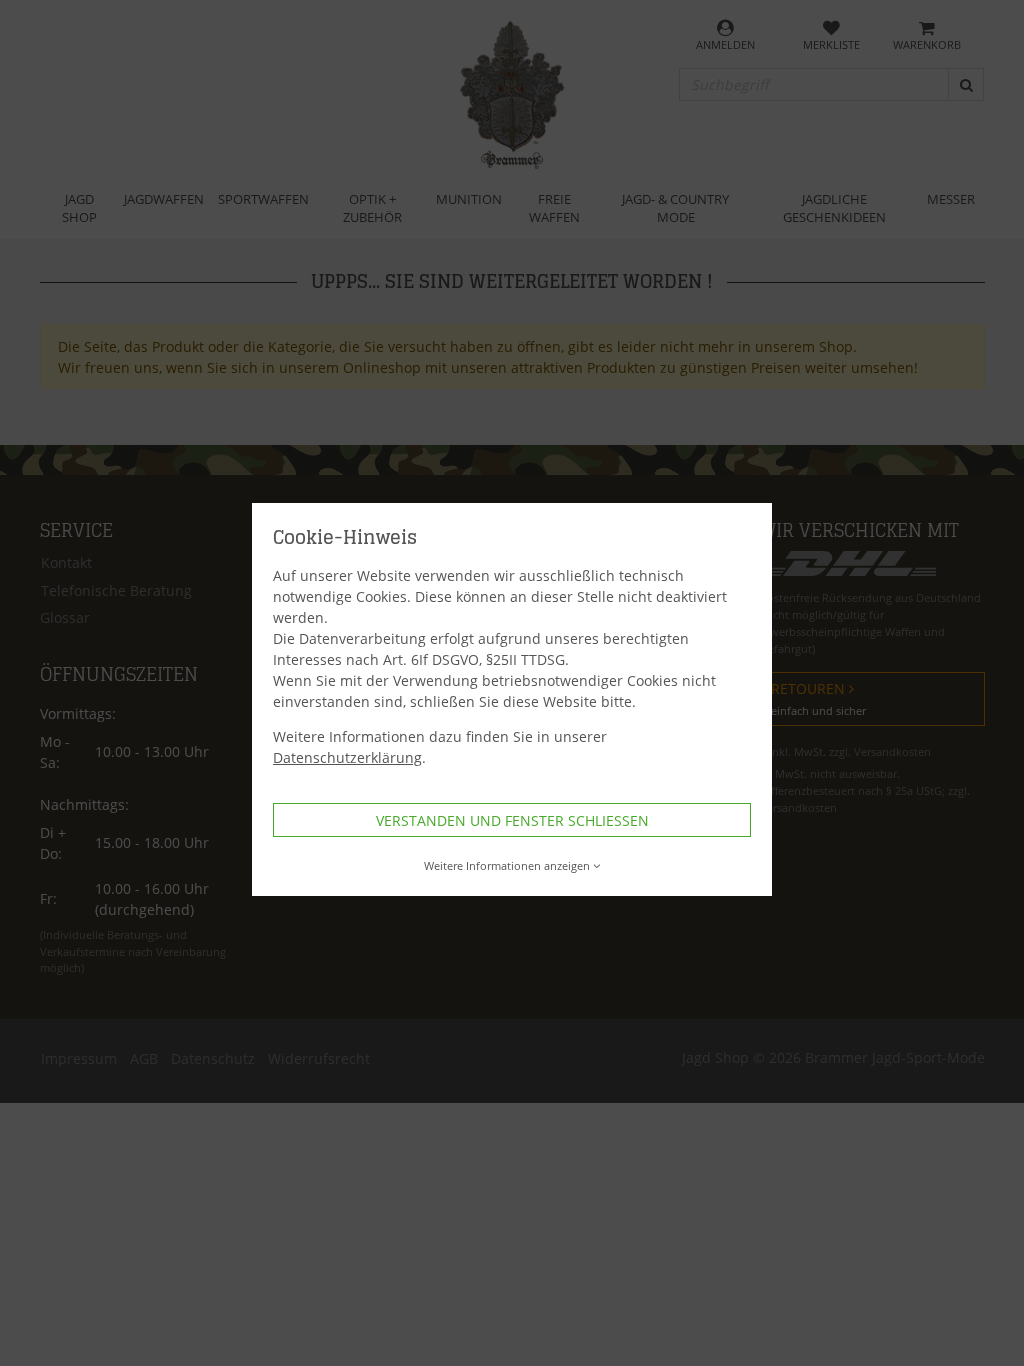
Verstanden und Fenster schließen (512, 820)
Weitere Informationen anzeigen (507, 865)
